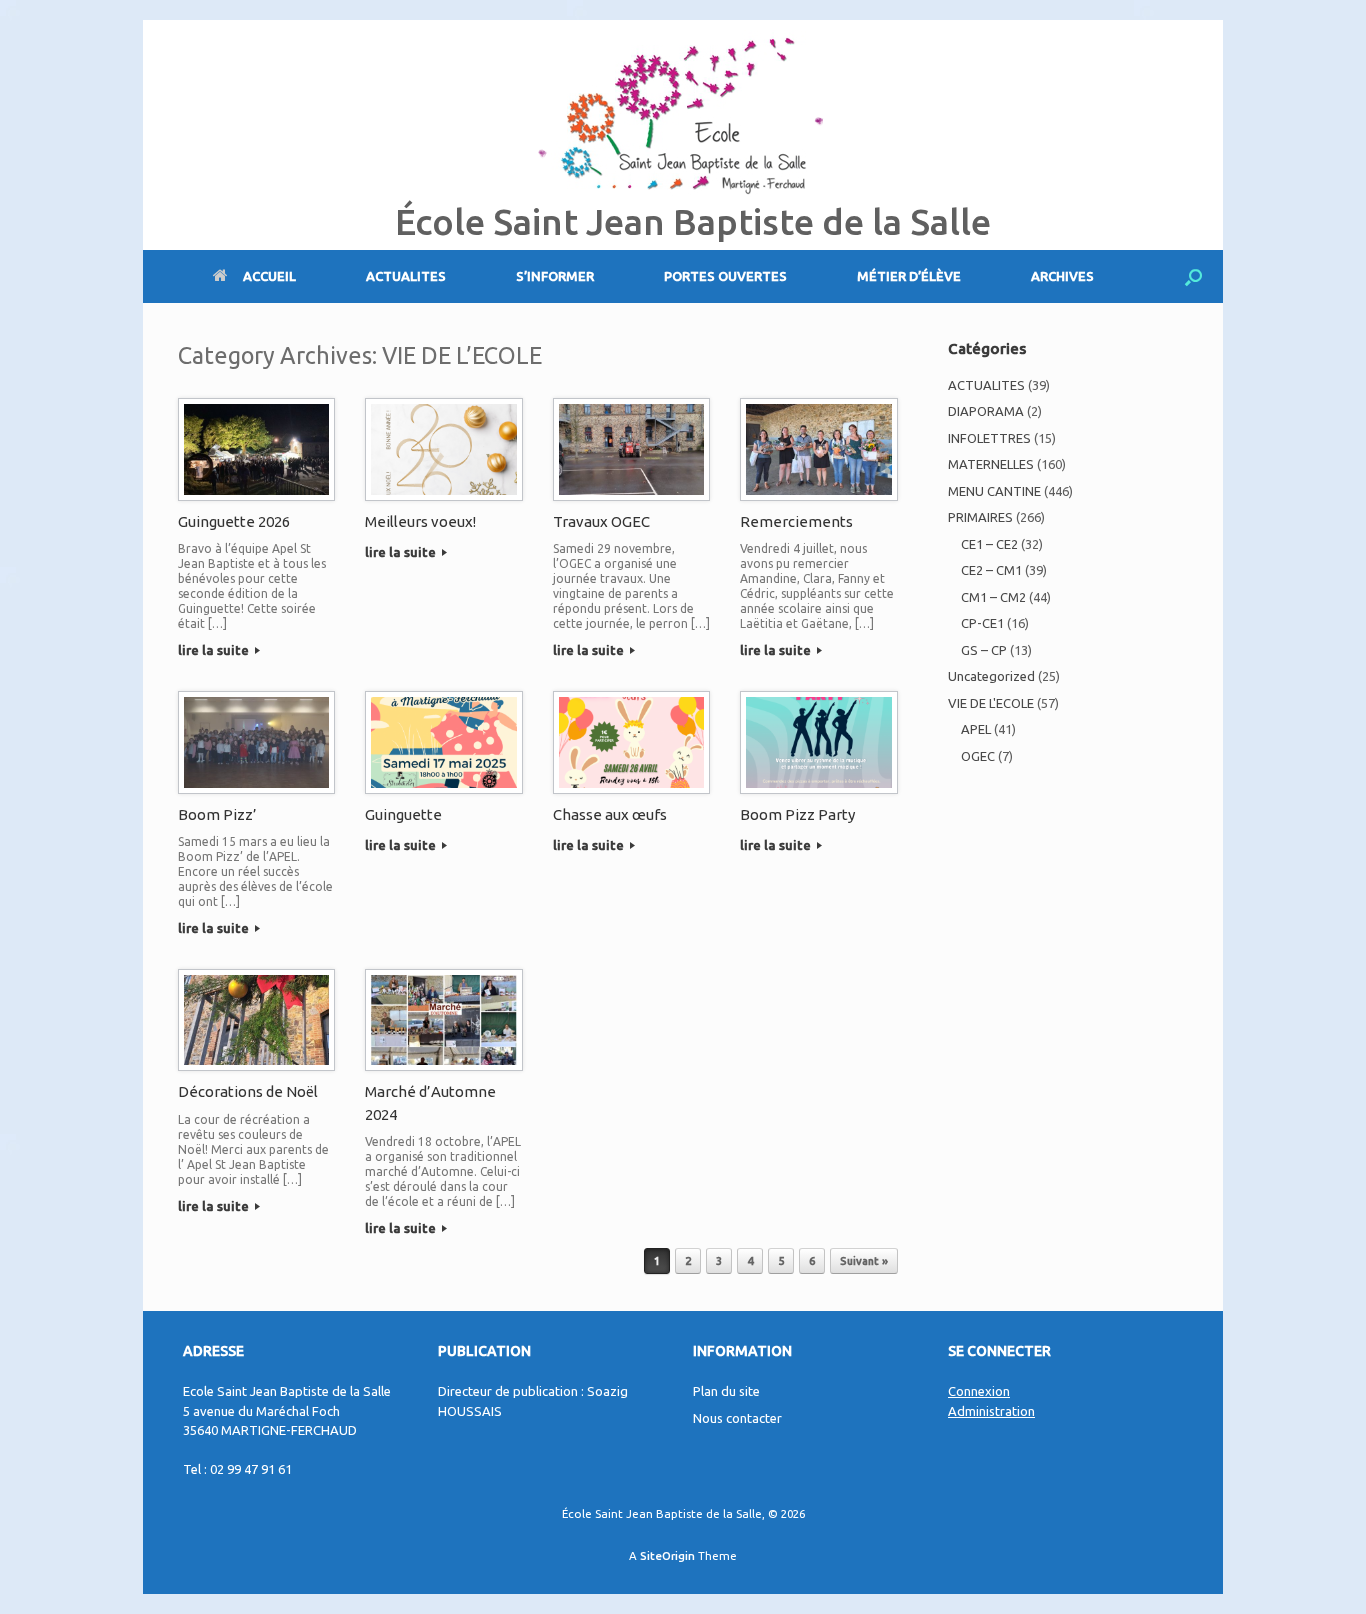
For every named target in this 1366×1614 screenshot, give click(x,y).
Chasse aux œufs (610, 814)
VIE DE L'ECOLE (991, 703)
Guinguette (403, 814)
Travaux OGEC (601, 521)
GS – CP (984, 650)
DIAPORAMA (986, 411)
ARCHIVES (1062, 276)
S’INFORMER (555, 276)
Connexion (979, 1391)
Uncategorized (991, 676)
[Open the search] (1193, 276)
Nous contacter (737, 1418)
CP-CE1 (982, 623)
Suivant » (864, 1261)
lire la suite (215, 650)
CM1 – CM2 (993, 597)
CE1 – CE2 (989, 544)
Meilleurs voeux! (420, 521)
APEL (976, 729)
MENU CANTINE (994, 491)
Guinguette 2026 (234, 521)
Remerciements (796, 521)
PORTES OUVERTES (725, 276)
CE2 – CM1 (991, 570)
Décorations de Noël (248, 1091)
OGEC (978, 756)
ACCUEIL (269, 276)
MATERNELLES (991, 464)
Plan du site (726, 1391)
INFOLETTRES (989, 438)
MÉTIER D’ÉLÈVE (909, 276)
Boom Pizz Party (797, 814)
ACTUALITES (406, 276)
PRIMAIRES (980, 517)
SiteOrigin (667, 1555)
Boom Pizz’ (217, 814)
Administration (991, 1411)
